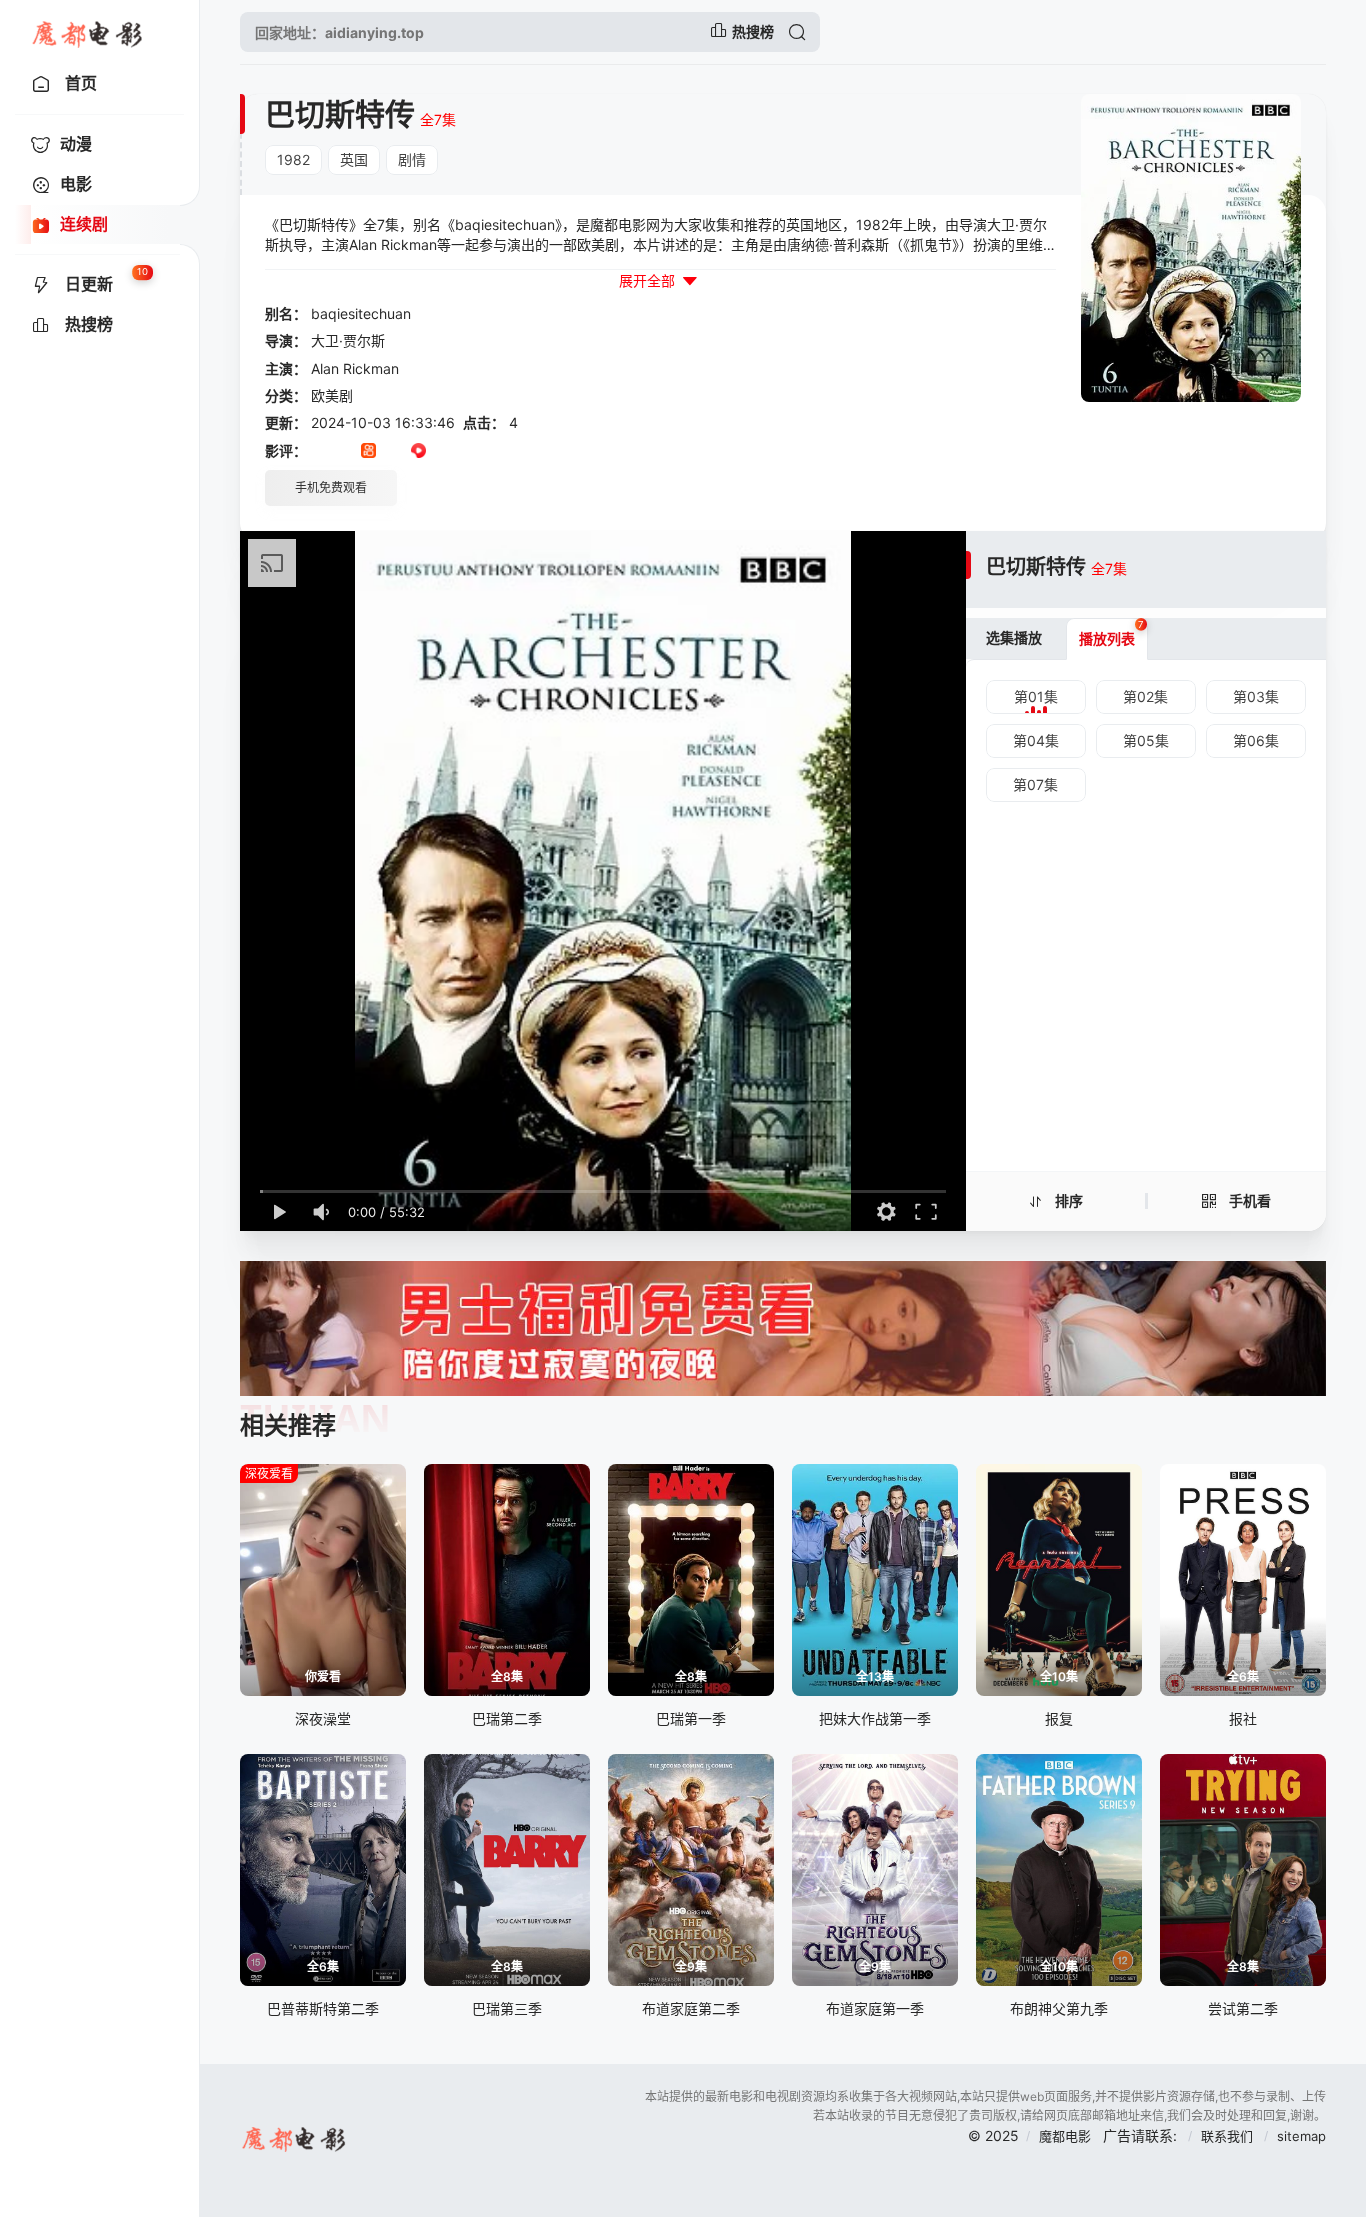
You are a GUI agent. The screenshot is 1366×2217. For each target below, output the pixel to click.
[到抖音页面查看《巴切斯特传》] (343, 452)
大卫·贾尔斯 (348, 340)
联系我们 (1229, 2136)
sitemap (1301, 2136)
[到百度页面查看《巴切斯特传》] (468, 452)
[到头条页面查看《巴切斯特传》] (393, 452)
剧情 (412, 159)
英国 (354, 159)
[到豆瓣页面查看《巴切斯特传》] (318, 452)
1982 (293, 159)
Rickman (371, 368)
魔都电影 (1065, 2136)
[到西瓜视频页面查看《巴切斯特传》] (418, 452)
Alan (325, 368)
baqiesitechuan (361, 313)
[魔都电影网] (88, 32)
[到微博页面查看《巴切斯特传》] (443, 452)
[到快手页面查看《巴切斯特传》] (368, 452)
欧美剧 (332, 395)
